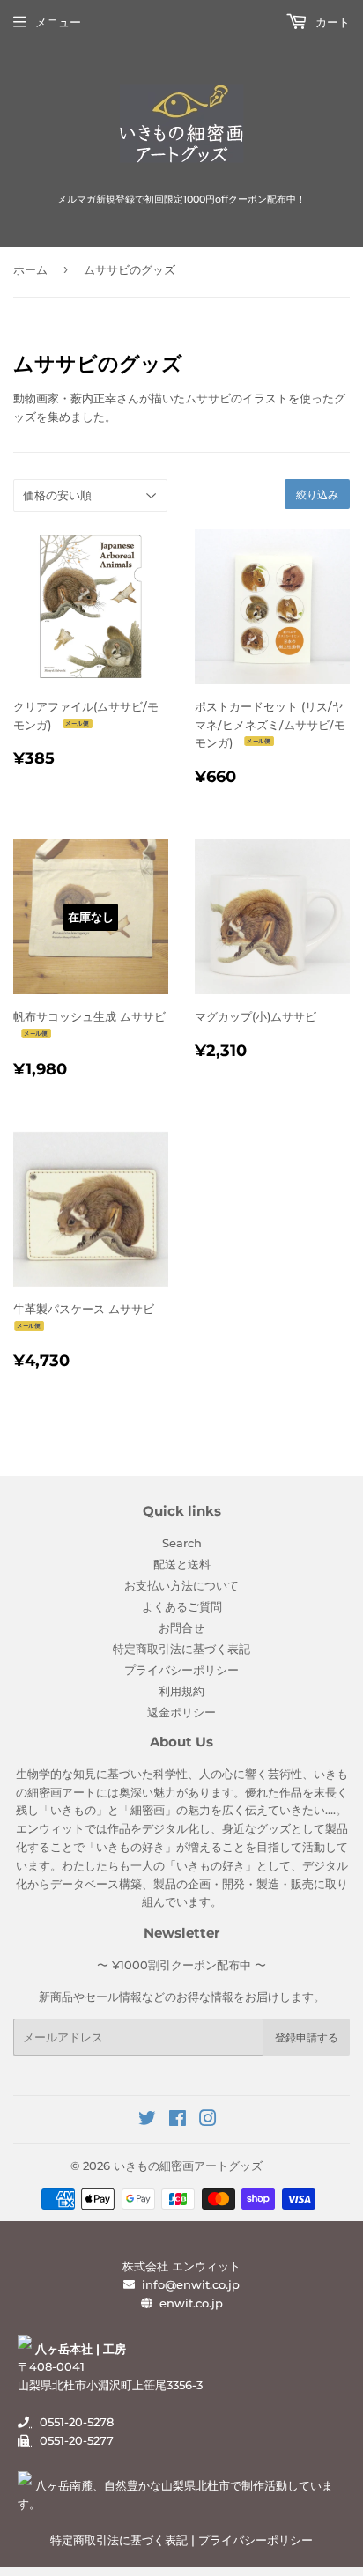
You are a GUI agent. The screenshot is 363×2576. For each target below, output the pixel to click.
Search (182, 1543)
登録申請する (307, 2037)
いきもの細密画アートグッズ (188, 2166)
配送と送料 (182, 1564)
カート (331, 22)
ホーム (30, 269)
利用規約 (181, 1691)
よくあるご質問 (182, 1606)
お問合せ (181, 1628)
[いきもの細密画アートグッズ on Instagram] (208, 2121)
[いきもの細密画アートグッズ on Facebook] (178, 2121)
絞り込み (317, 495)
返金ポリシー (181, 1712)
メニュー (58, 22)
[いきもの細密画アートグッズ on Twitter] (147, 2121)
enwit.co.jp (191, 2303)
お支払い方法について (181, 1585)
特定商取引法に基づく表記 (181, 1649)
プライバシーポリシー (181, 1670)
